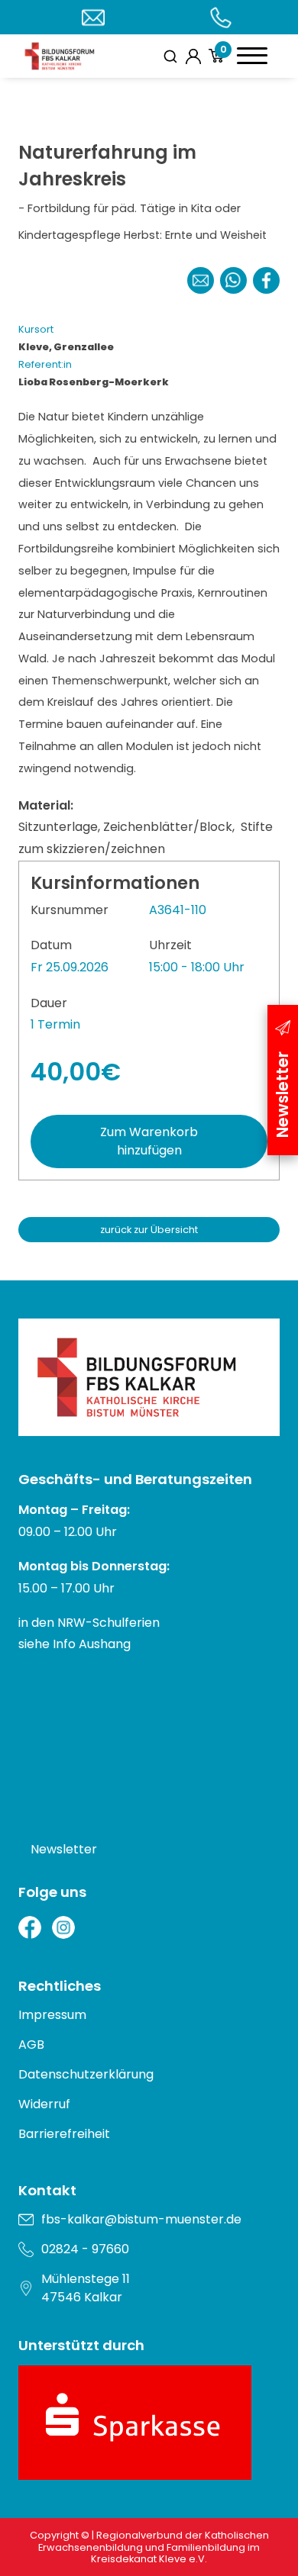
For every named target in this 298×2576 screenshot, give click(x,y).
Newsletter (64, 1849)
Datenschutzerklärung (86, 2074)
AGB (31, 2045)
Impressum (52, 2015)
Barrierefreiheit (64, 2134)
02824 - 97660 (85, 2249)
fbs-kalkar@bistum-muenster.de (141, 2219)
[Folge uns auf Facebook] (30, 1927)
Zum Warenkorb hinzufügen (149, 1141)
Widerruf (44, 2104)
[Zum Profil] (193, 56)
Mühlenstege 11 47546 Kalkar (86, 2288)
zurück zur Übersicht (149, 1230)
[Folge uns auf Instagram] (63, 1927)
